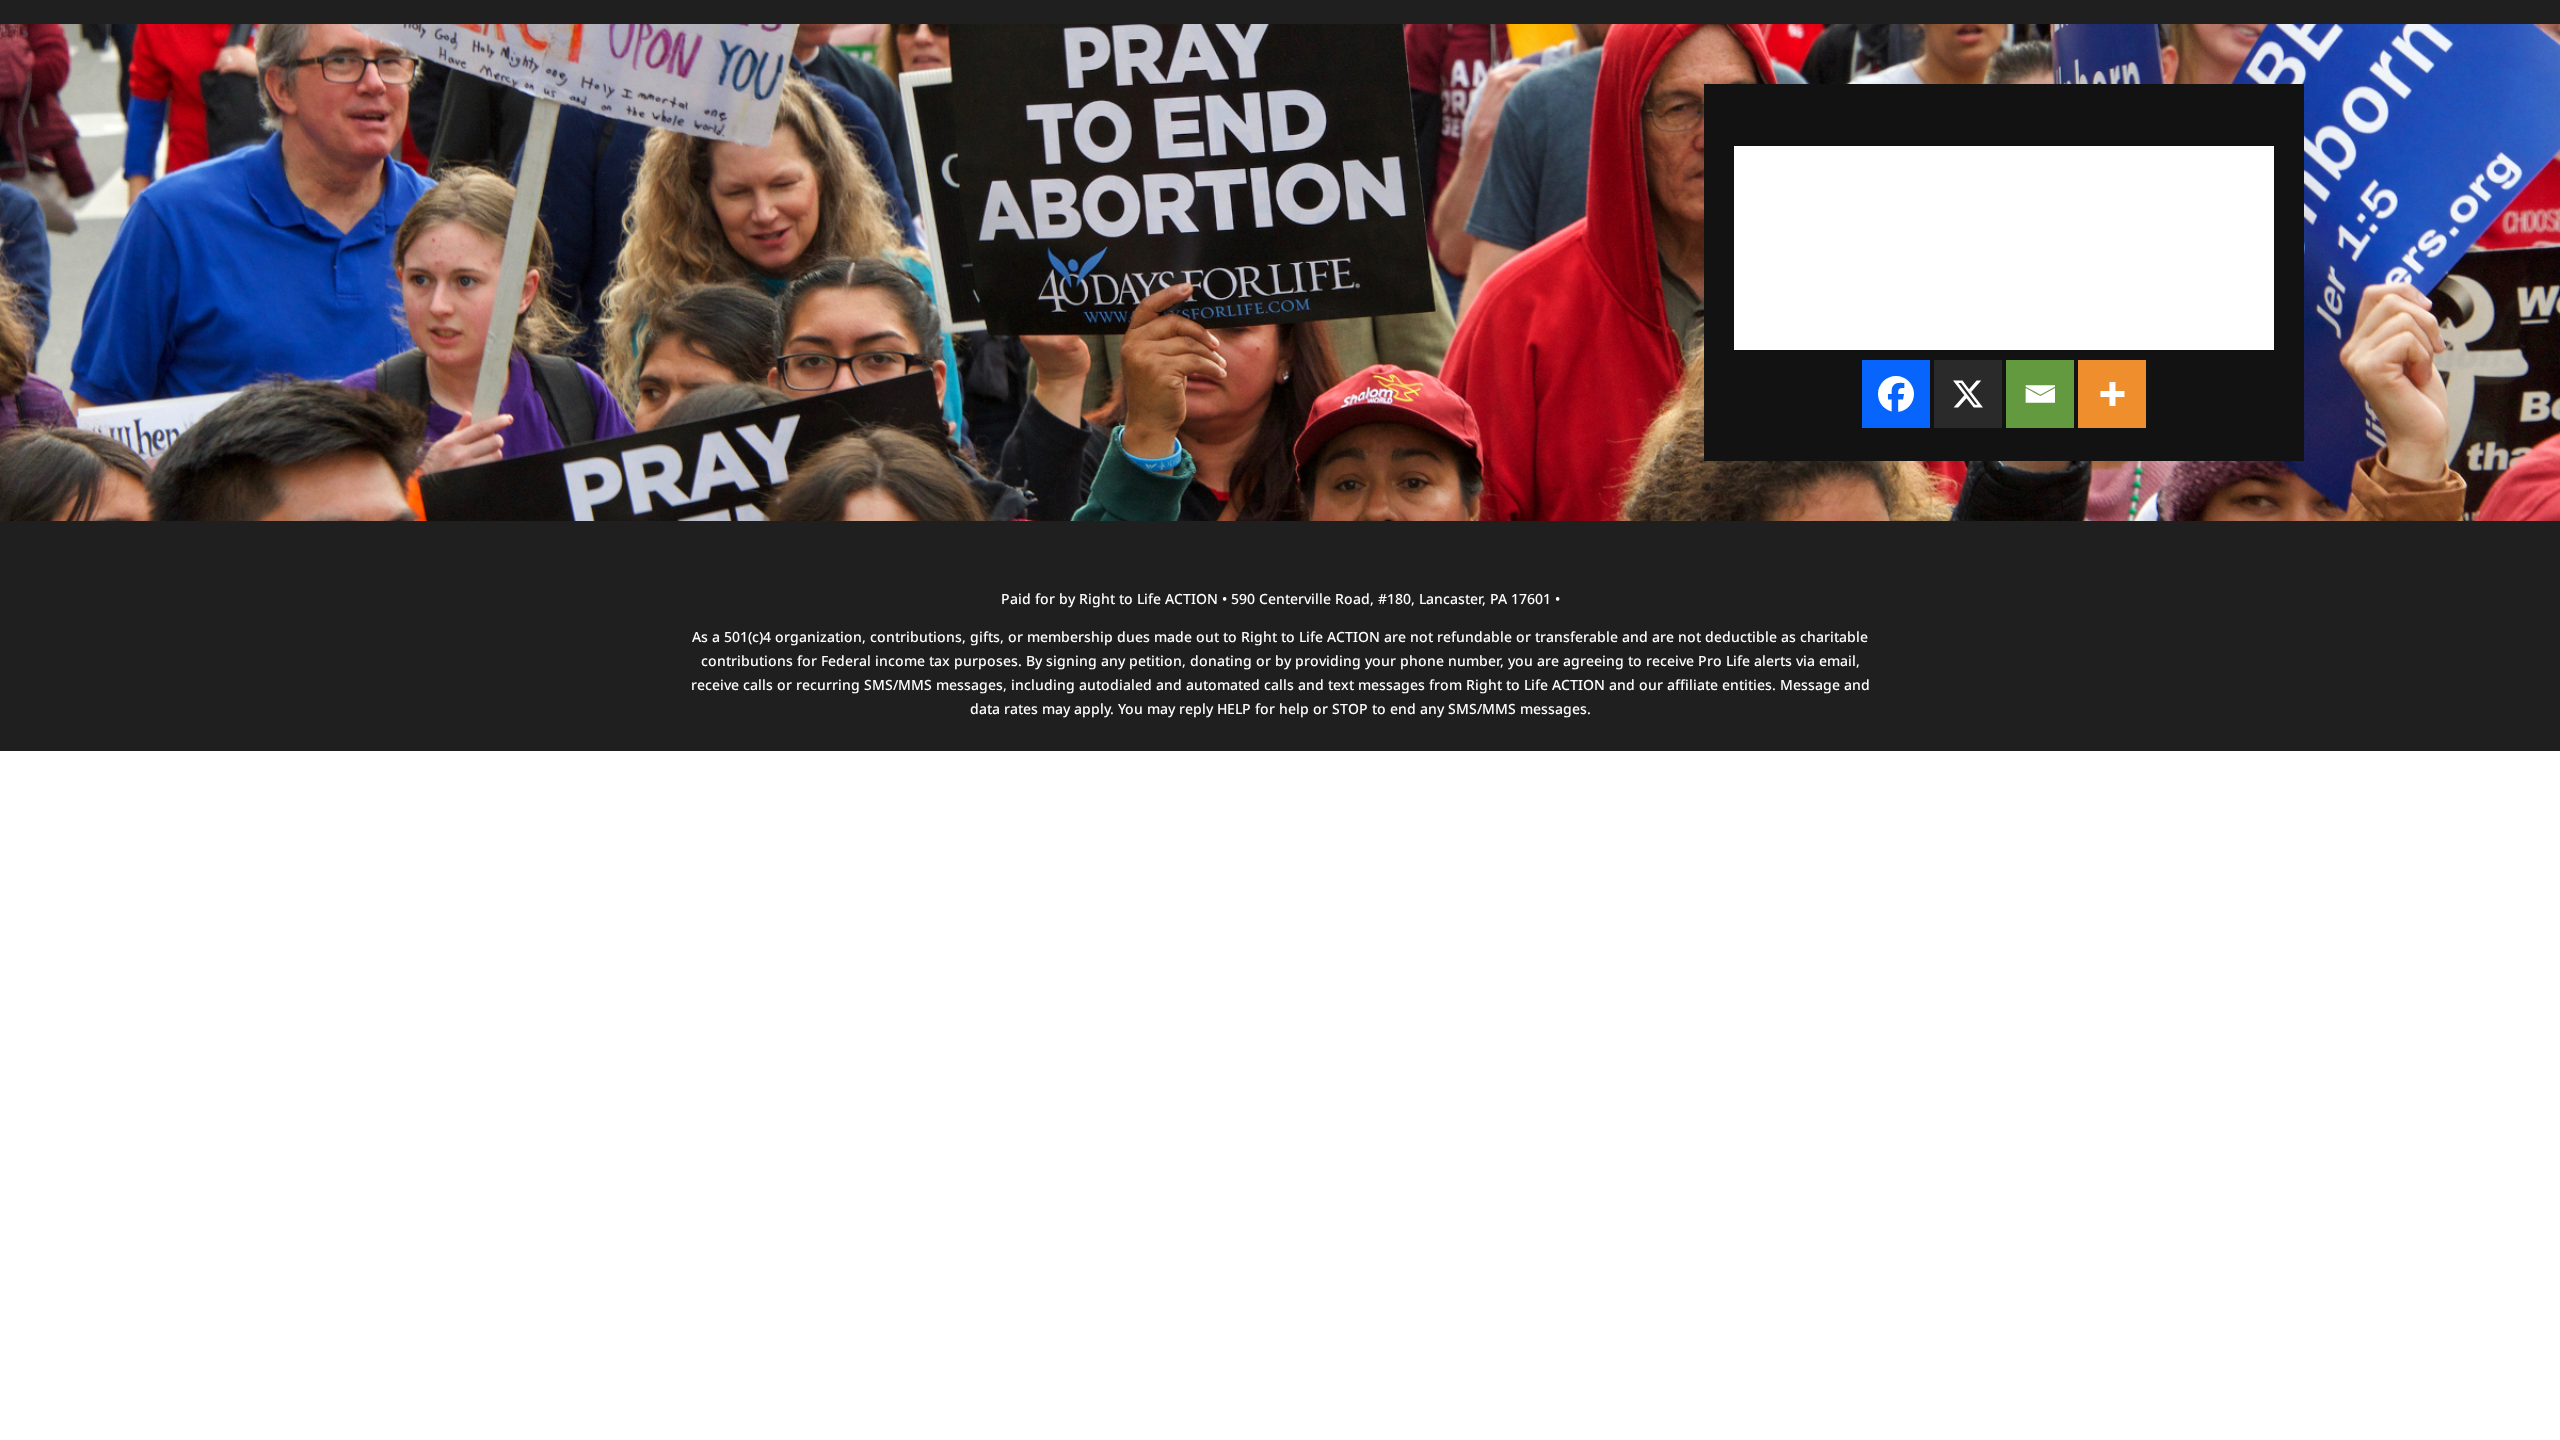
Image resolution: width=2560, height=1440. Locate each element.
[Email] (2040, 394)
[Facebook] (1896, 394)
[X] (1968, 394)
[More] (2112, 394)
